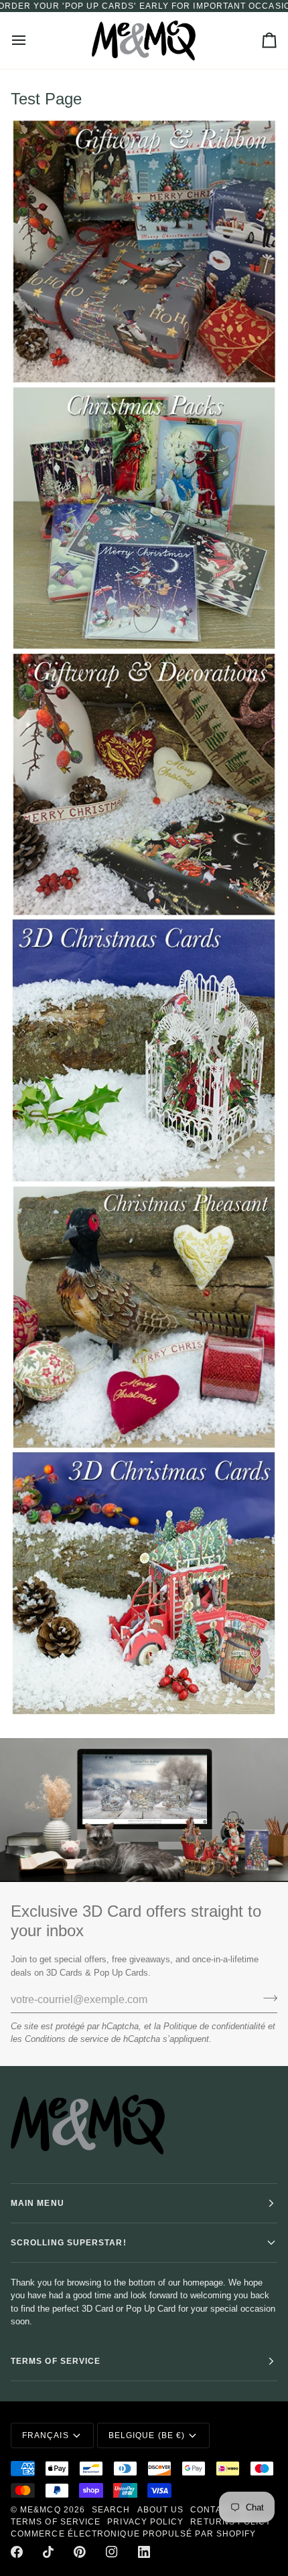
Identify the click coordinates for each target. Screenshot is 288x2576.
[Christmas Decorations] (144, 784)
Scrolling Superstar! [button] (69, 2243)
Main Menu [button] (38, 2203)
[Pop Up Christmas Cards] (144, 1051)
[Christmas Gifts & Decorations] (144, 1317)
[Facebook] (17, 2552)
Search (111, 2510)
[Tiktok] (48, 2552)
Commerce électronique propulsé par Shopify (133, 2534)
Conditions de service (67, 2039)
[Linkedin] (144, 2552)
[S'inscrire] (266, 1998)
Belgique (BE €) (147, 2435)
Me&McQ (40, 2510)
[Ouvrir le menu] (31, 40)
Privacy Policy (145, 2522)
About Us (161, 2510)
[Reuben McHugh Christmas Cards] (144, 518)
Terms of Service (56, 2522)
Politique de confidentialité (214, 2026)
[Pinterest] (80, 2552)
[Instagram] (112, 2552)
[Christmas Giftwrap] (144, 252)
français (46, 2435)
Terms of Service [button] (56, 2361)
